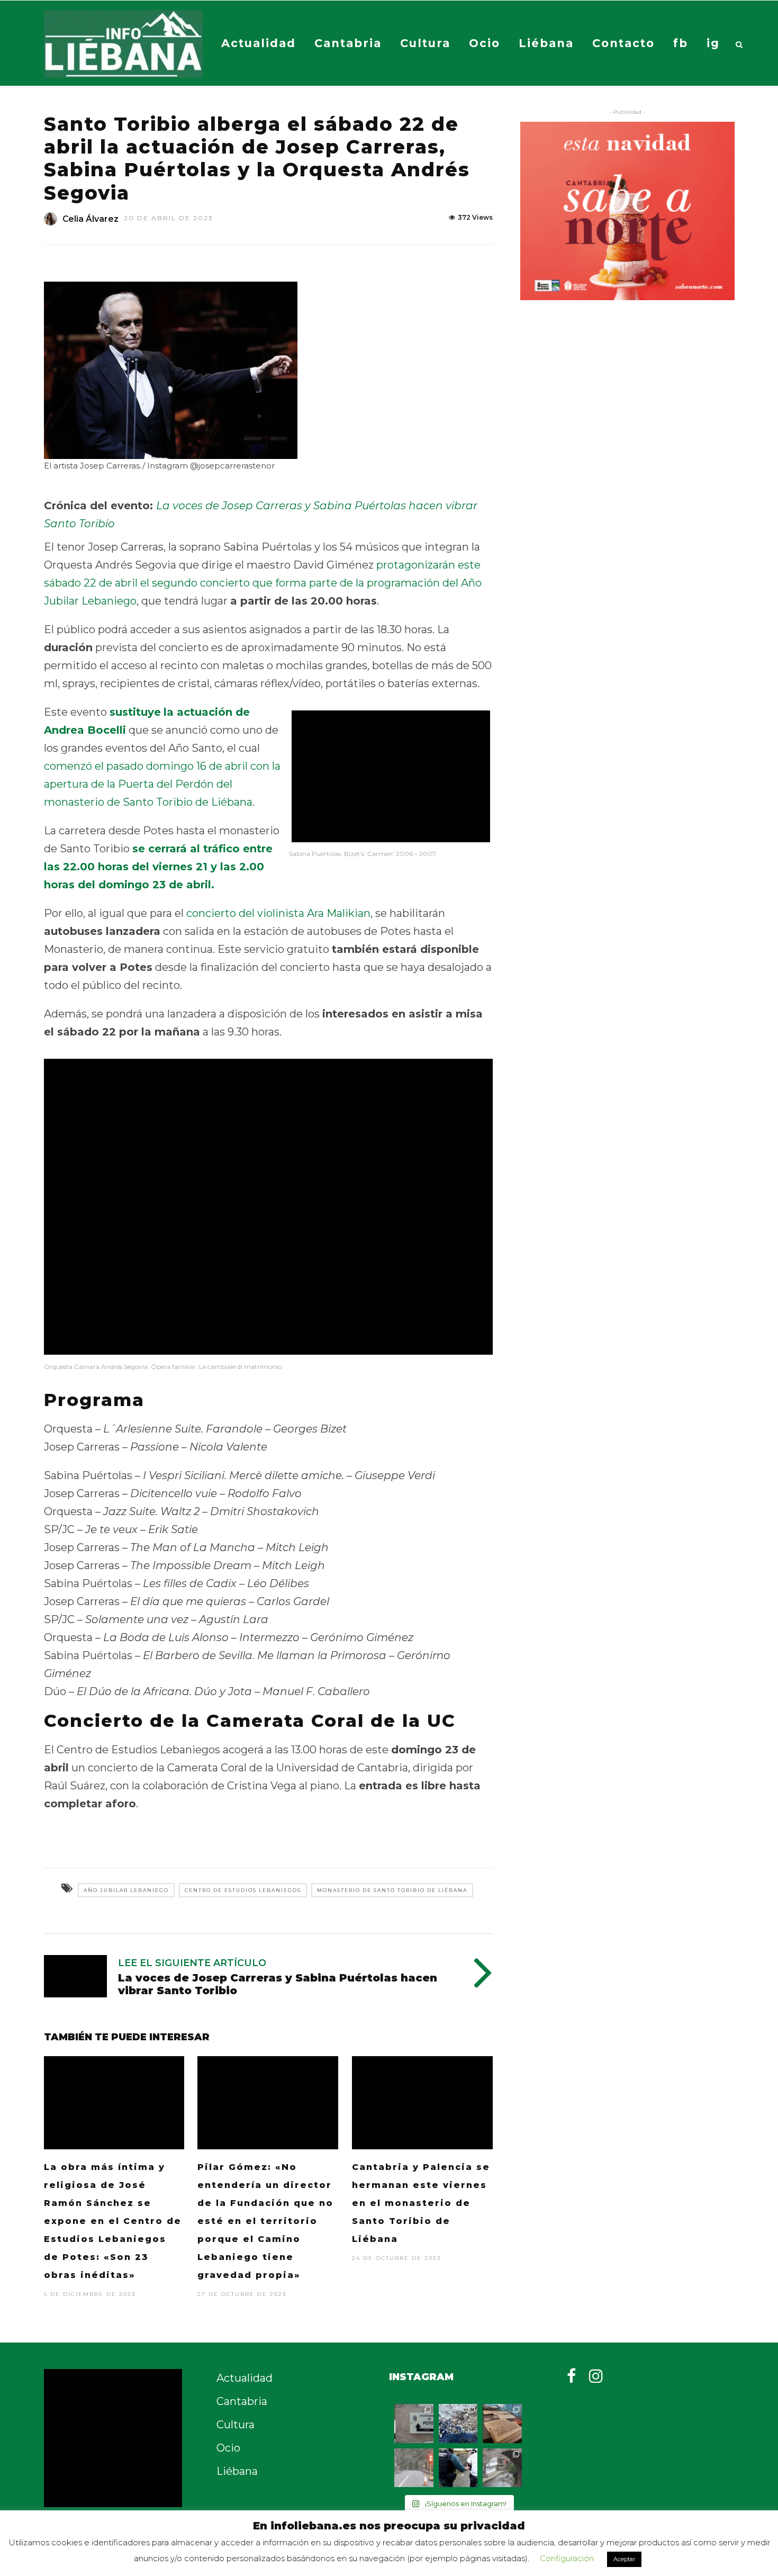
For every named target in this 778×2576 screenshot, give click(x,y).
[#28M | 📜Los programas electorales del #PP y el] (414, 2424)
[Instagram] (596, 2376)
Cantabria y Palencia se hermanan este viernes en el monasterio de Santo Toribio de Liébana (421, 2203)
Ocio (485, 43)
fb (681, 43)
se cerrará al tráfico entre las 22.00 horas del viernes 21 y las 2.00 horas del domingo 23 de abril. (158, 867)
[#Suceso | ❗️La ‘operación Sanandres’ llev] (458, 2468)
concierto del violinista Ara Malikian (278, 913)
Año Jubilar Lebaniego (126, 1890)
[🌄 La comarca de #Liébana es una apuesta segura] (502, 2468)
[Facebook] (571, 2376)
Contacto (623, 43)
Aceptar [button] (624, 2559)
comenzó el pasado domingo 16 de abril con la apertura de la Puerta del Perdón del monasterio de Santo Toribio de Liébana (162, 784)
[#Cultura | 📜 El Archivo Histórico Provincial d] (502, 2424)
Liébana (546, 43)
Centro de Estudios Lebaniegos (243, 1890)
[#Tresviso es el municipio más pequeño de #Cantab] (458, 2424)
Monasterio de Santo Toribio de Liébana (392, 1890)
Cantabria (348, 43)
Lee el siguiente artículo (192, 1963)
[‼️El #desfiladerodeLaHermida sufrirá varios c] (414, 2468)
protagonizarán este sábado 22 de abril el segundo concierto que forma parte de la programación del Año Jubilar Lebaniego (263, 583)
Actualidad (259, 43)
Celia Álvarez (91, 219)
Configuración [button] (567, 2558)
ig (713, 43)
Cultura (425, 43)
